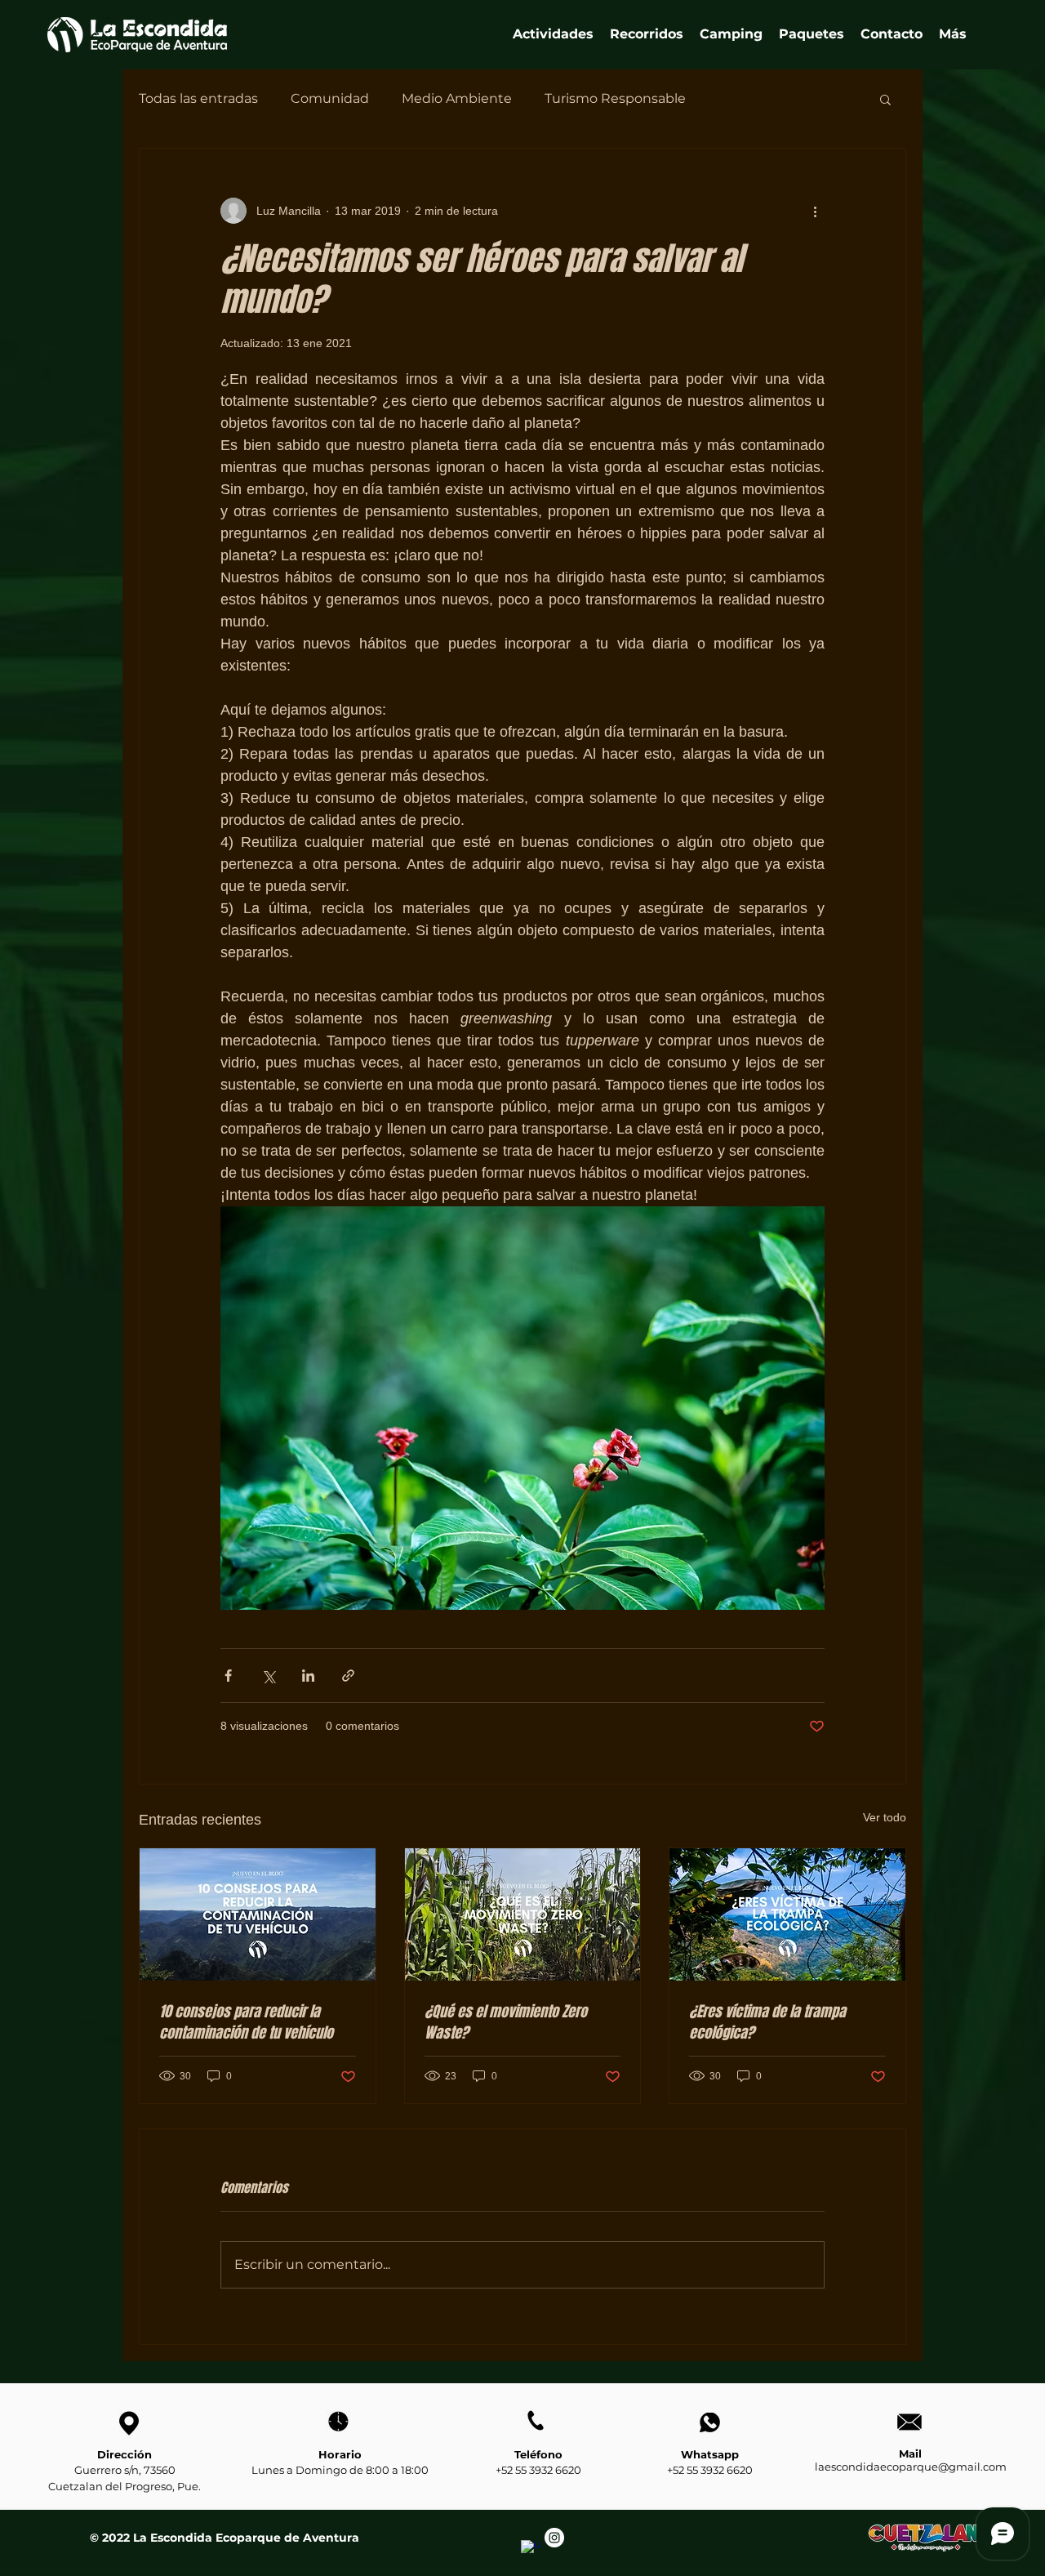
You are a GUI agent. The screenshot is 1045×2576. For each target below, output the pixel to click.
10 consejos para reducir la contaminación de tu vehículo (246, 2022)
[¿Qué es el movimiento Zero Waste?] (523, 1914)
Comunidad (330, 98)
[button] (647, 34)
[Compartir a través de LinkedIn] (308, 1676)
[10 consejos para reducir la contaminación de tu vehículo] (258, 1914)
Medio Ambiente (457, 98)
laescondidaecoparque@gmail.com (911, 2467)
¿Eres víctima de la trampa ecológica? (767, 2022)
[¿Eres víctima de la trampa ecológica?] (787, 1914)
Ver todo (885, 1817)
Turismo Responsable (615, 98)
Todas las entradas (198, 98)
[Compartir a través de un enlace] (348, 1676)
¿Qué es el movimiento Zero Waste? (506, 2022)
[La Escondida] (531, 2550)
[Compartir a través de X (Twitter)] (268, 1676)
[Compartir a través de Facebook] (228, 1676)
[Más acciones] (815, 211)
